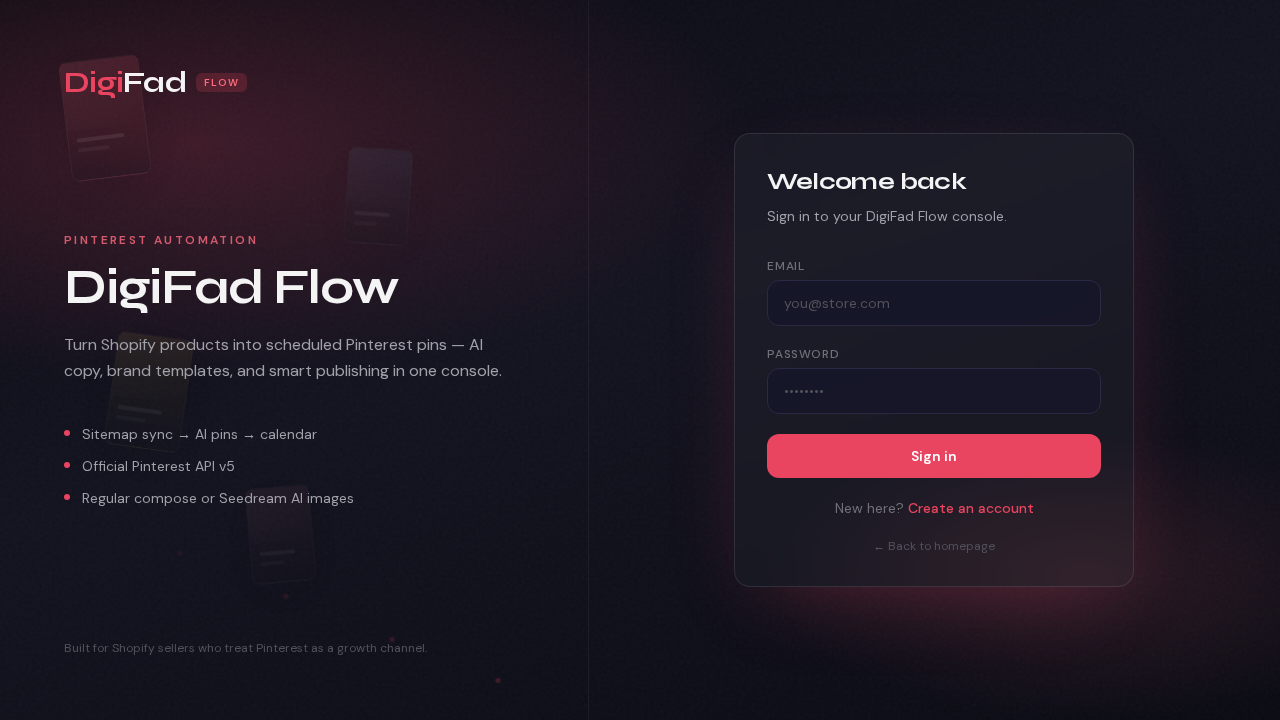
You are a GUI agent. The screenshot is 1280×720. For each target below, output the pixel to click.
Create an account (971, 508)
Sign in (934, 456)
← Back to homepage (934, 546)
